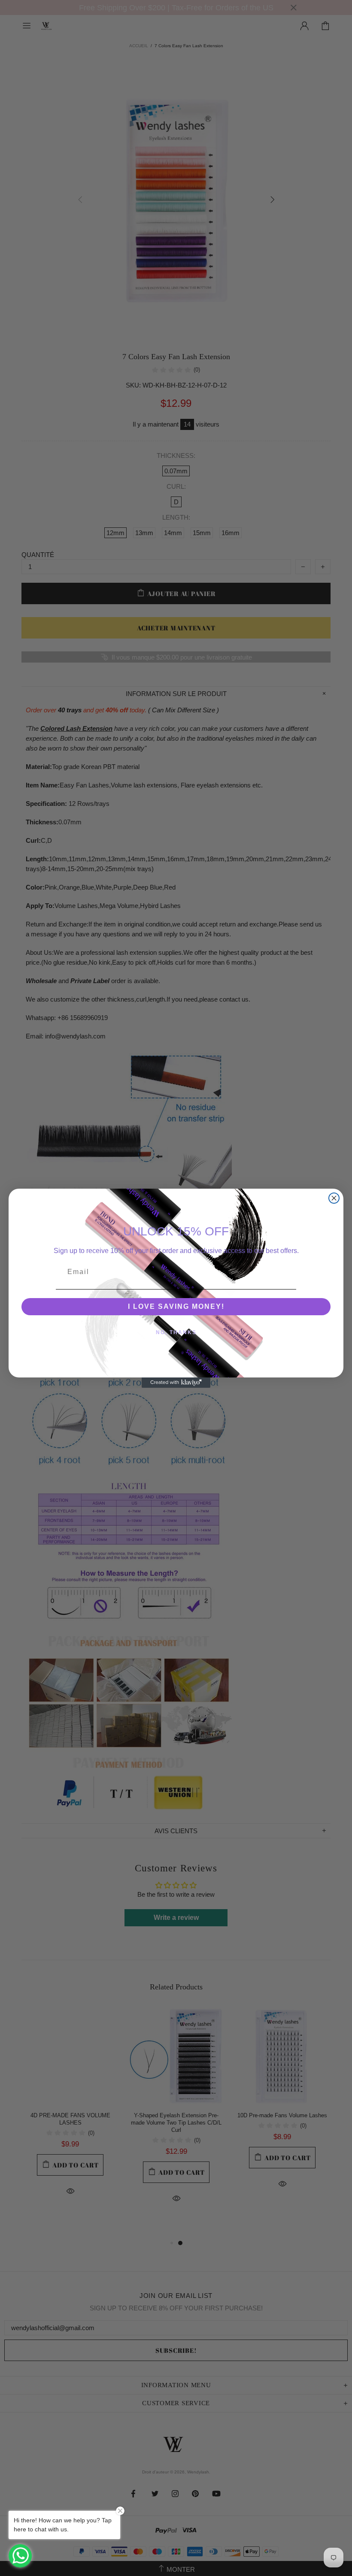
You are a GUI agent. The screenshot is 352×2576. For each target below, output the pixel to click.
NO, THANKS (176, 1332)
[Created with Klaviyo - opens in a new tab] (176, 1383)
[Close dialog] (334, 1198)
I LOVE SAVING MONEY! (176, 1306)
